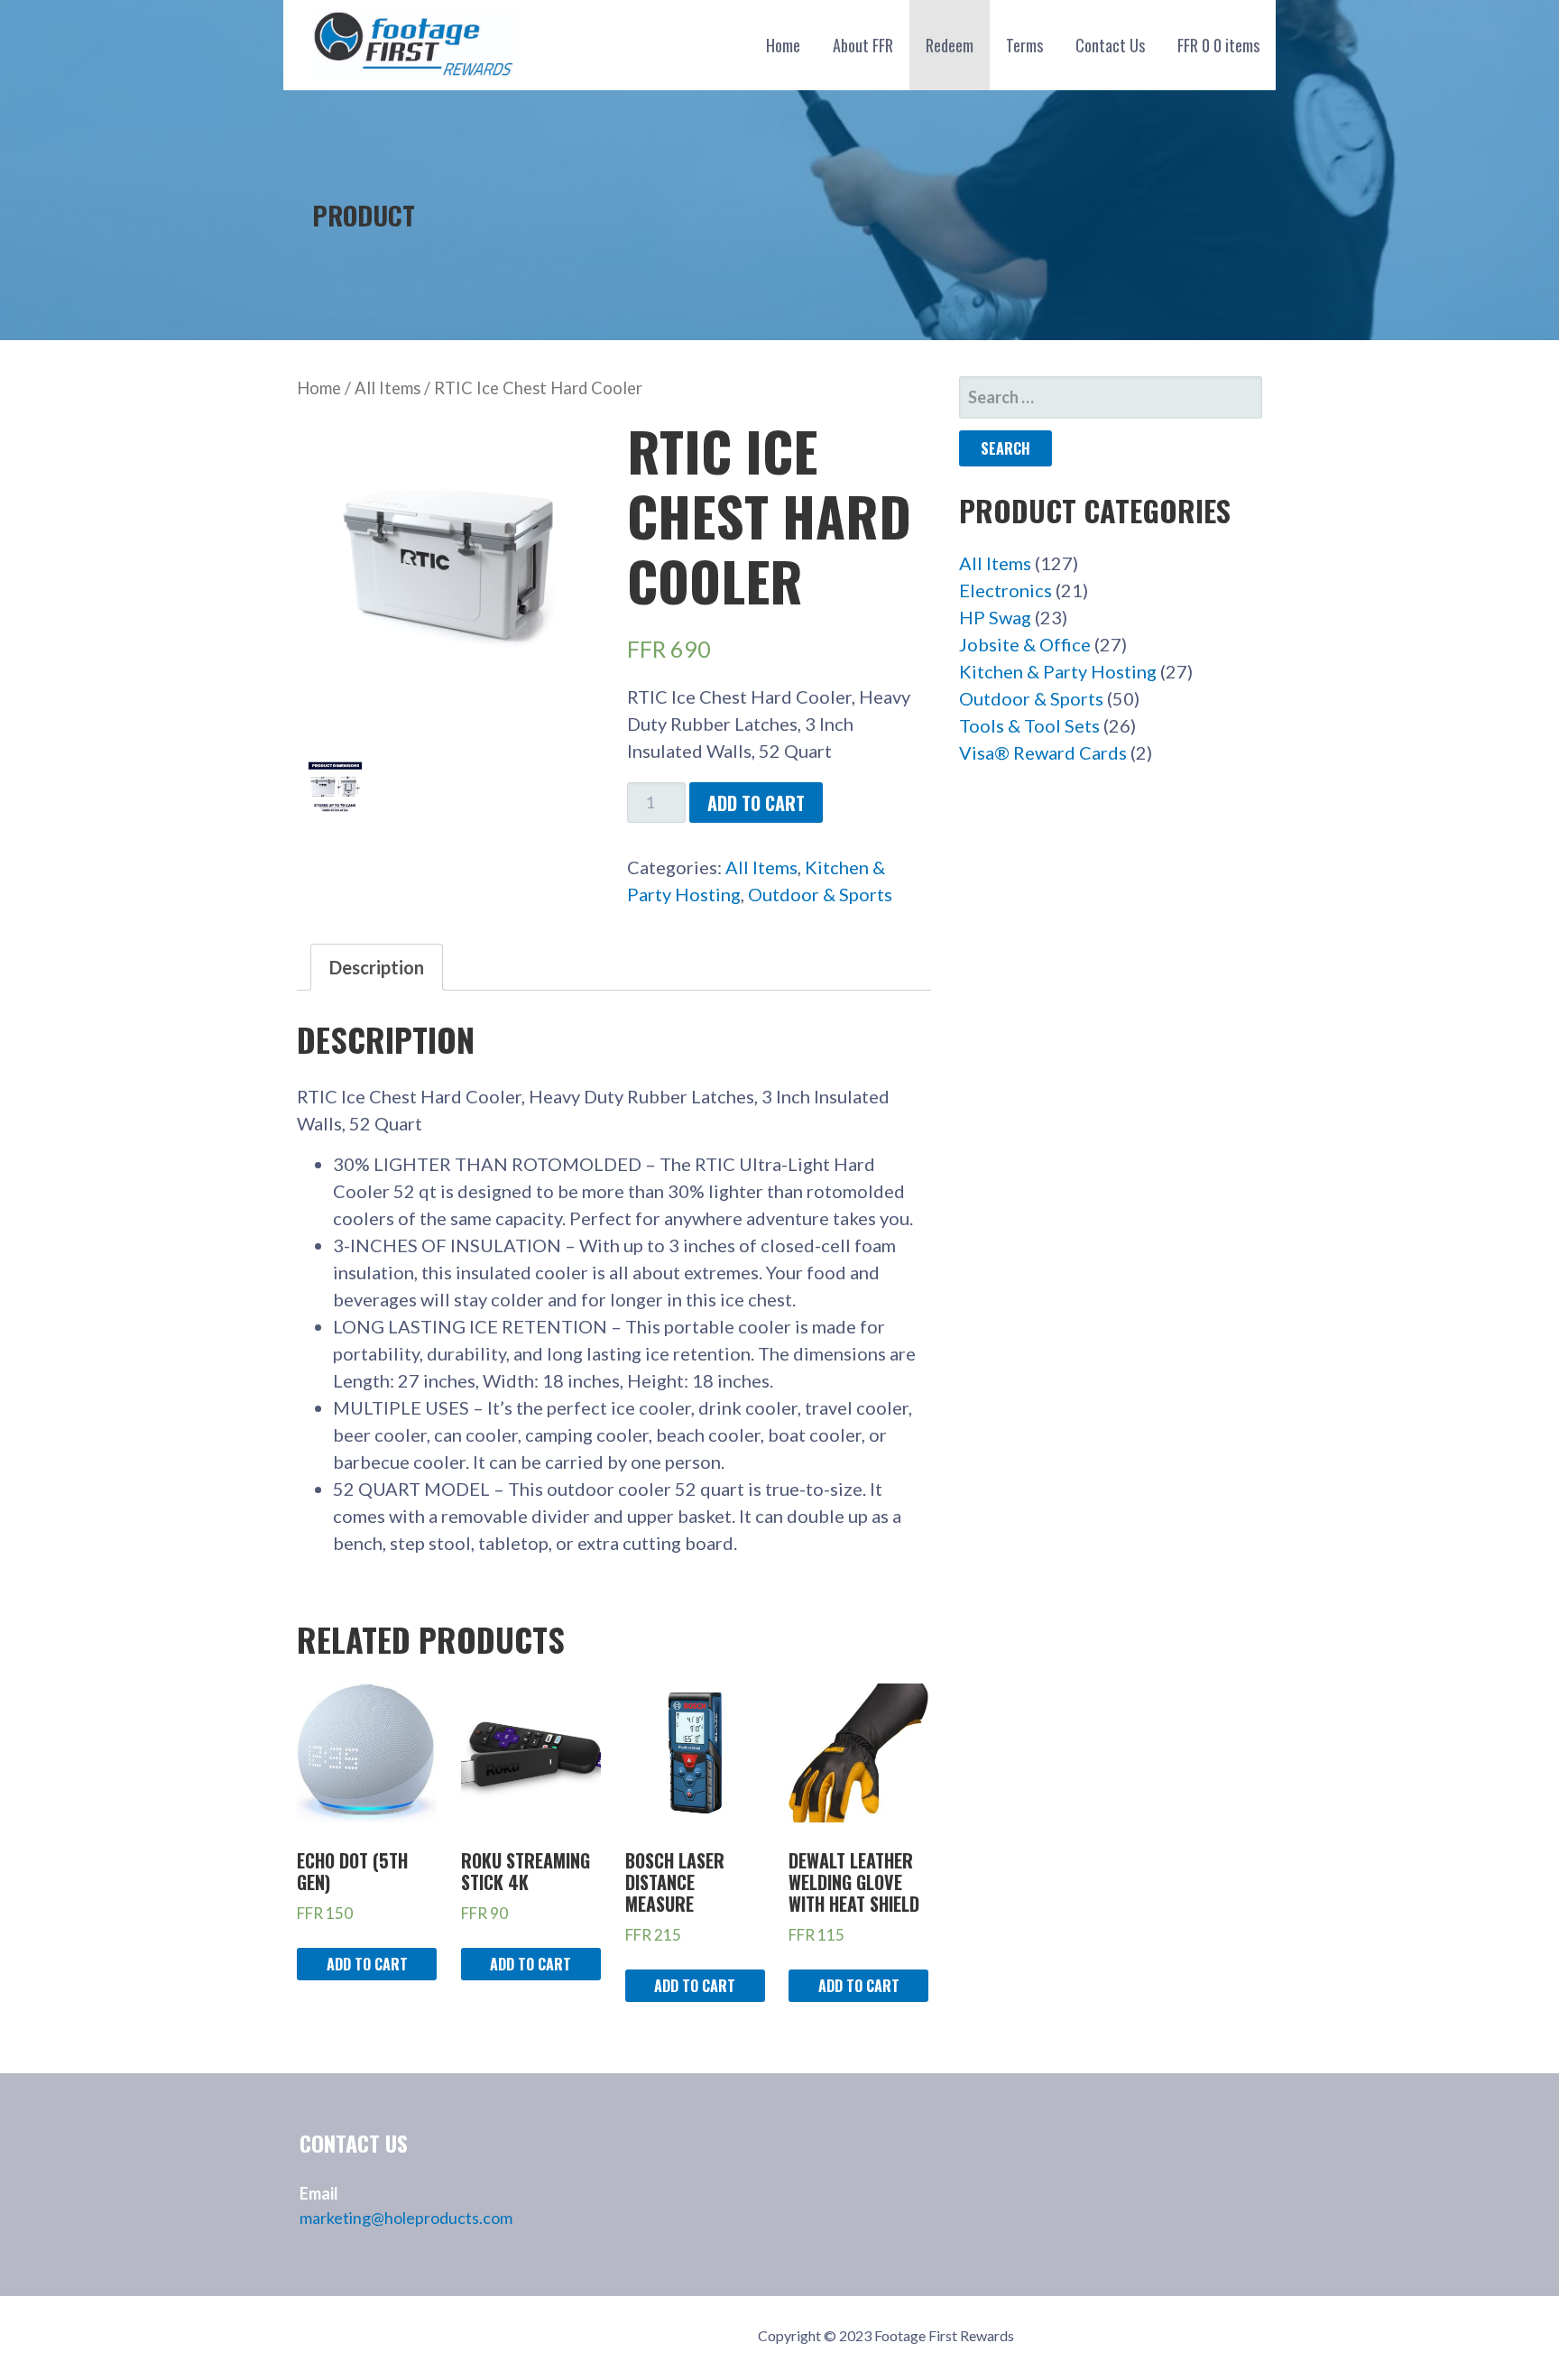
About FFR (863, 45)
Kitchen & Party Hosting (1058, 671)
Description (377, 967)
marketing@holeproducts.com (406, 2218)
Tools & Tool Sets (1029, 725)
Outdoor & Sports (820, 894)
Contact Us (1110, 45)
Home (783, 45)
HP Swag (995, 617)
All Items (387, 388)
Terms (1024, 45)
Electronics (1006, 590)
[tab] (377, 967)
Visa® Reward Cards (1043, 752)
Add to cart (756, 803)
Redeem (950, 45)
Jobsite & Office (1025, 644)
